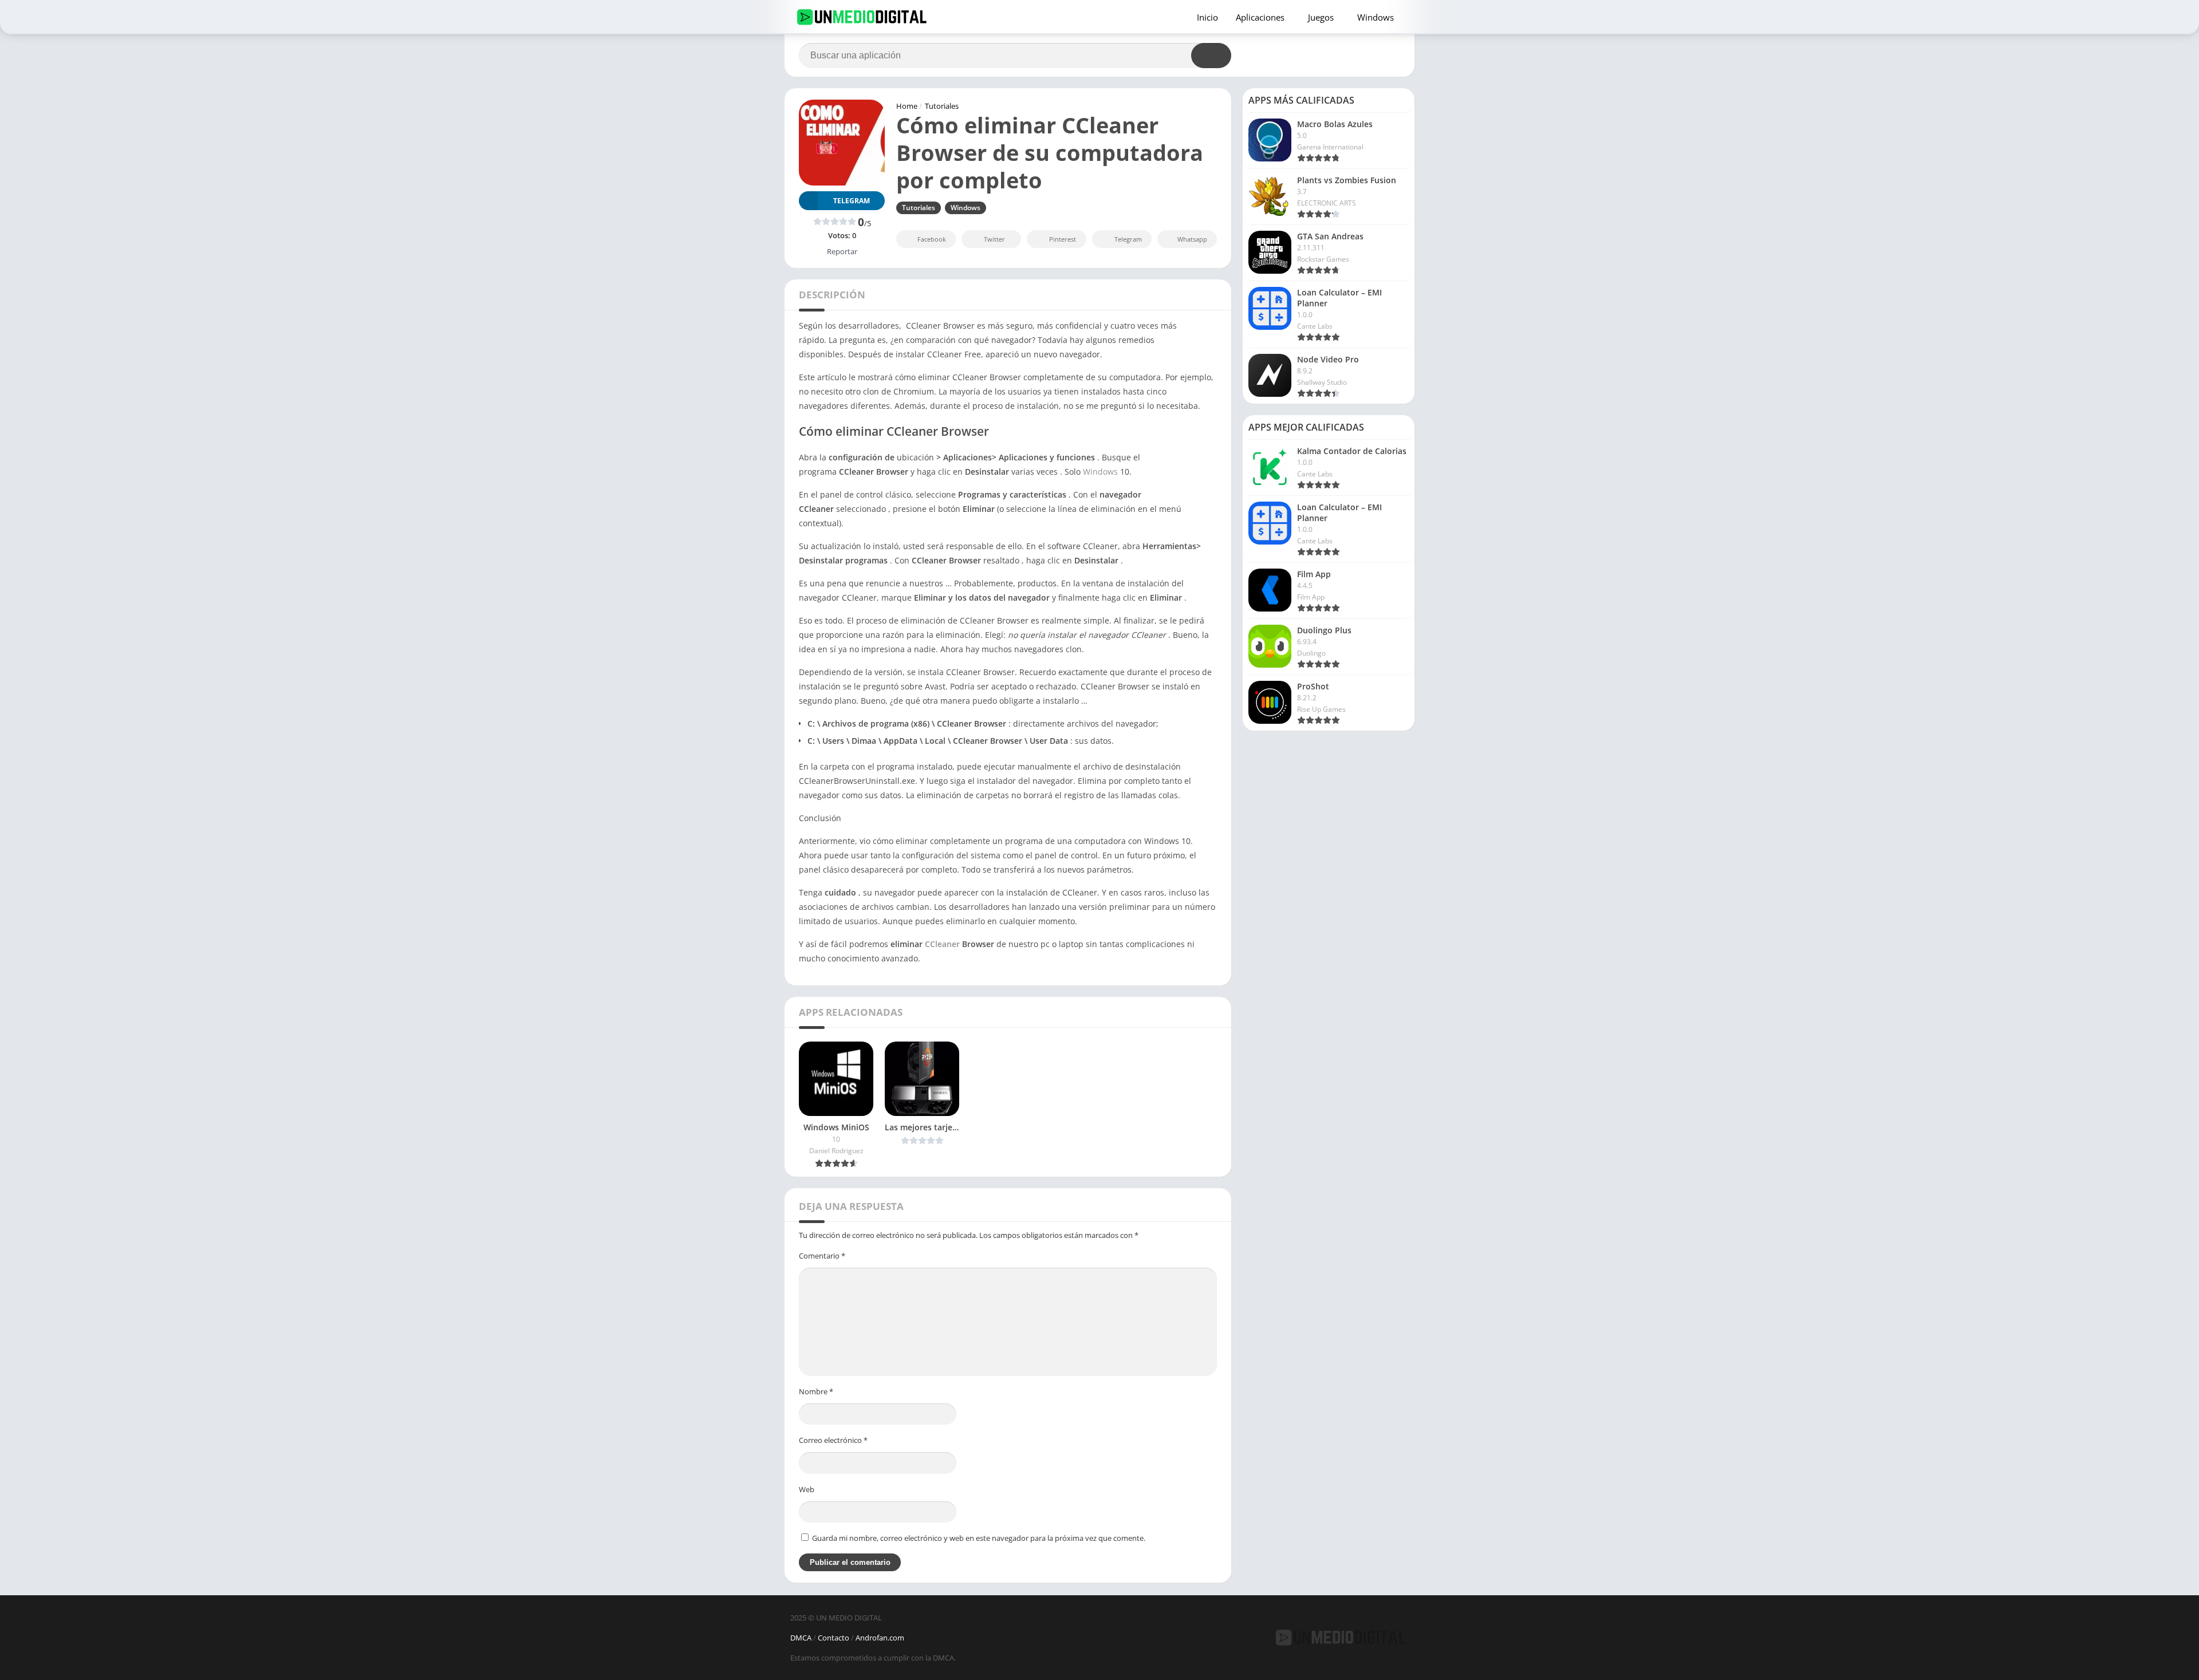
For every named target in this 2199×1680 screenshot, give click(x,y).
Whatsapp (1192, 239)
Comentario (822, 1256)
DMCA (801, 1638)
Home (907, 106)
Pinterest (1063, 239)
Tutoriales (942, 106)
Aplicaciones (1260, 17)
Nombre (816, 1391)
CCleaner (942, 944)
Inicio (1207, 17)
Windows (1376, 17)
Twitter (994, 239)
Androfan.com (880, 1638)
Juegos (1321, 17)
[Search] (1211, 56)
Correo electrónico (833, 1440)
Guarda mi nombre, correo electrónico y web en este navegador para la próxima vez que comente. (979, 1538)
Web (807, 1489)
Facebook (932, 239)
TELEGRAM (852, 201)
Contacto (834, 1638)
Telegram (1128, 239)
